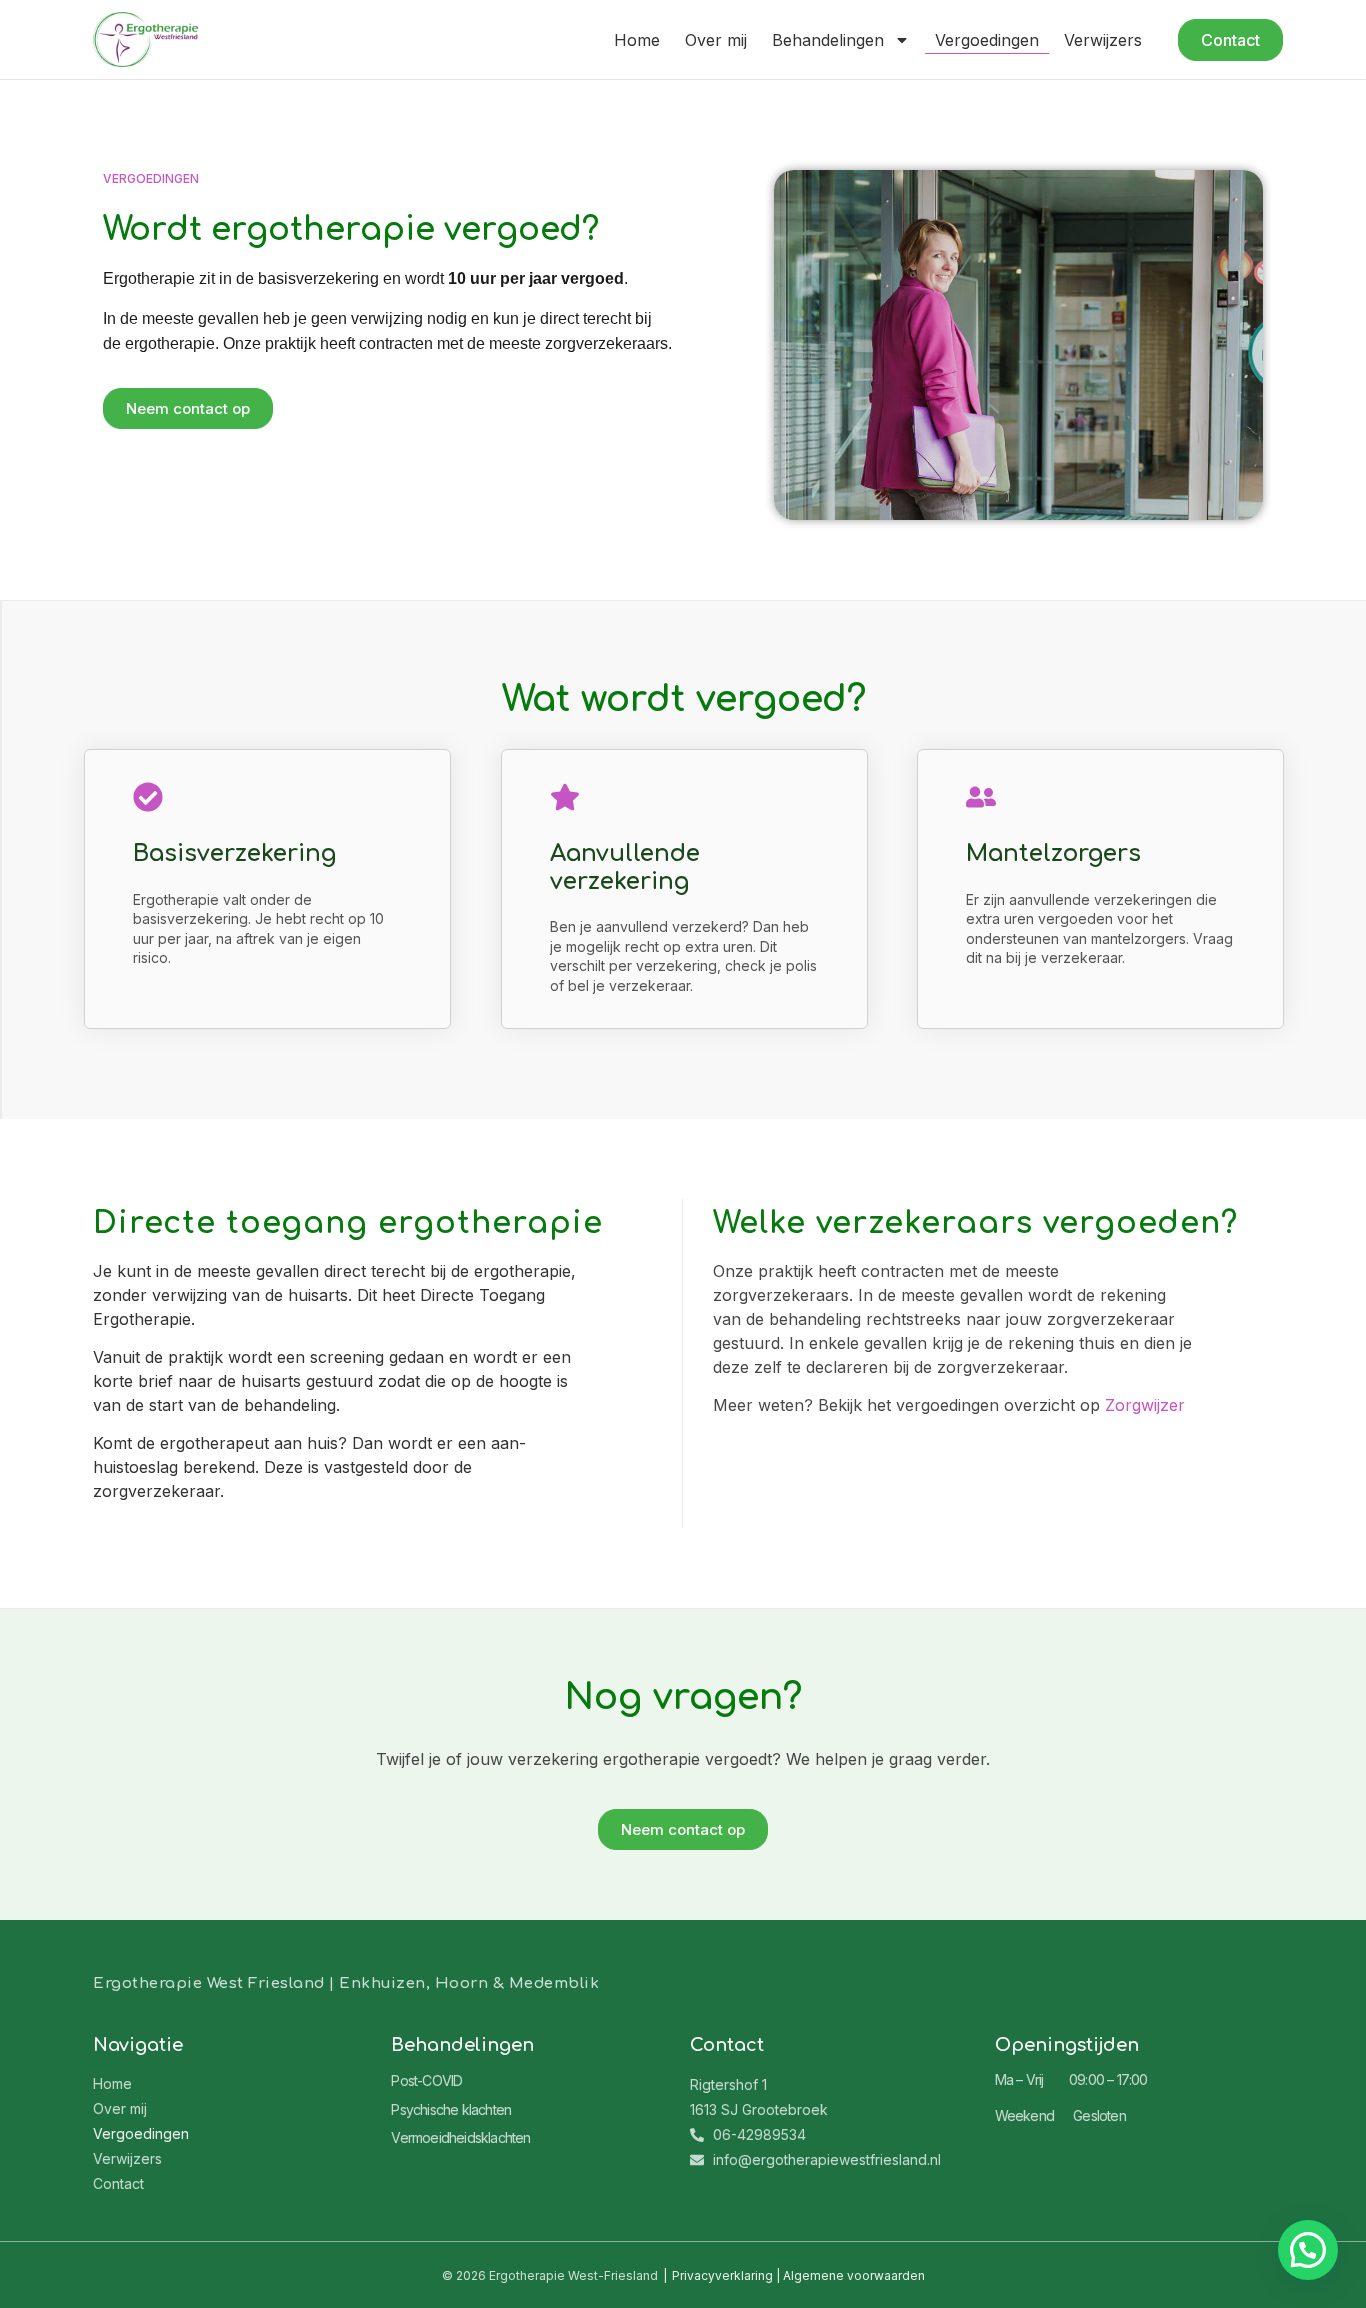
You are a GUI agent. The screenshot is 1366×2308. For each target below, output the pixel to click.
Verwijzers (1103, 40)
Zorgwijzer (1145, 1405)
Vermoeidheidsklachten (460, 2137)
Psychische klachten (451, 2109)
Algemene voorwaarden (854, 2275)
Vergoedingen (987, 40)
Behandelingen (828, 40)
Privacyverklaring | (727, 2275)
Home (637, 40)
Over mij (716, 40)
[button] (1308, 2250)
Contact (118, 2183)
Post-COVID (426, 2080)
